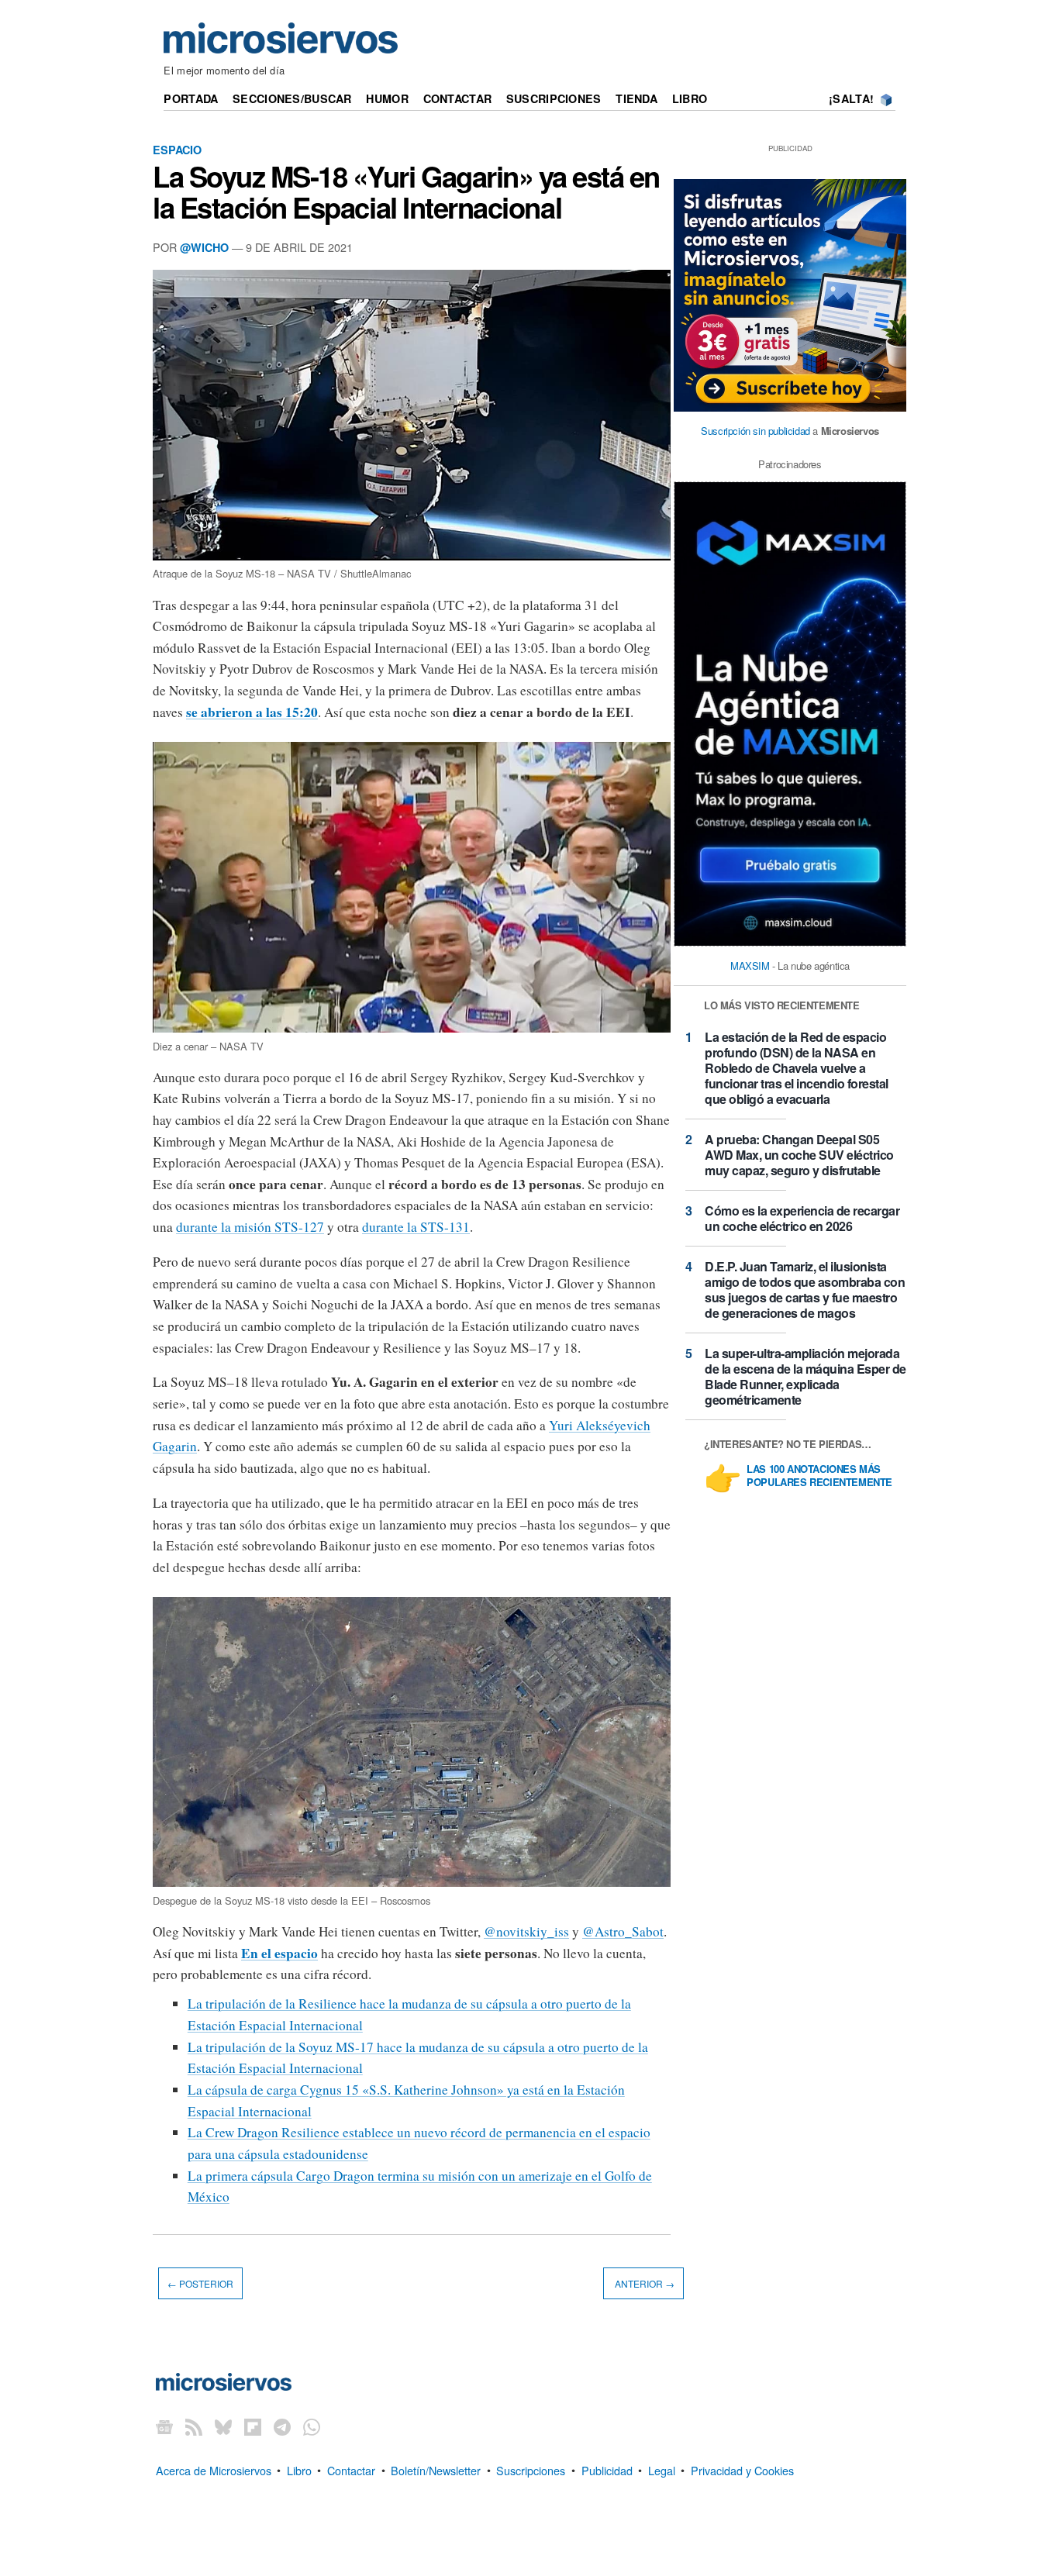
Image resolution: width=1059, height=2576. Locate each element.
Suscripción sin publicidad (755, 431)
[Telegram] (282, 2427)
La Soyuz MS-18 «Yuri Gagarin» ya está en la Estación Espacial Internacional (406, 191)
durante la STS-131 (416, 1227)
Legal (662, 2469)
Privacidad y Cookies (742, 2469)
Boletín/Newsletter (436, 2469)
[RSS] (194, 2427)
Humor (387, 98)
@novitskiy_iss (526, 1931)
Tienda (636, 98)
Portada (191, 98)
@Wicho (204, 247)
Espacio (177, 150)
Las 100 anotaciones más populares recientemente (819, 1476)
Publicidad (607, 2469)
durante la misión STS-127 (250, 1227)
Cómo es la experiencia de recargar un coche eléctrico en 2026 (802, 1218)
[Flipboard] (253, 2427)
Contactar (458, 98)
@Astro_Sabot (623, 1931)
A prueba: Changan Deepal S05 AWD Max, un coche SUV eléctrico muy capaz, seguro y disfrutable (799, 1155)
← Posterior (200, 2283)
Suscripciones (554, 98)
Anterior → (643, 2283)
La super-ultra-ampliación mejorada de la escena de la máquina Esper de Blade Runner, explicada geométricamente (805, 1376)
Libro (690, 98)
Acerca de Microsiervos (214, 2469)
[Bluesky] (223, 2427)
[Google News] (164, 2427)
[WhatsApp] (312, 2427)
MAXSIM (750, 966)
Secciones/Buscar (292, 98)
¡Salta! (851, 98)
